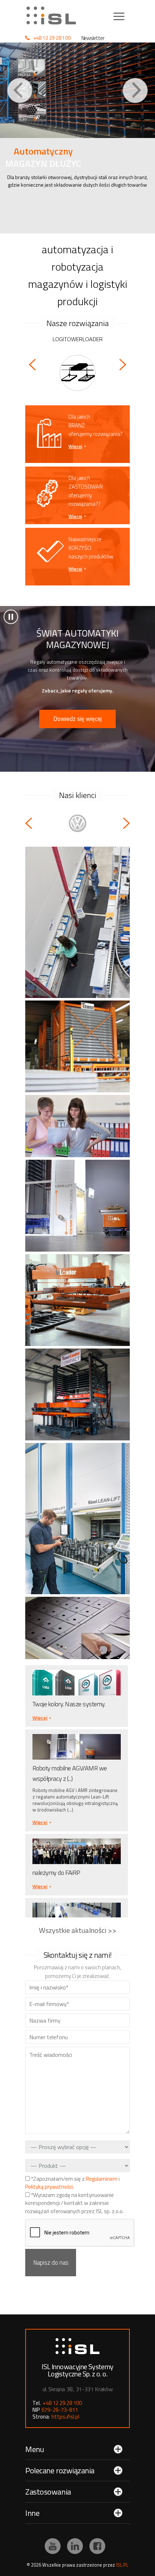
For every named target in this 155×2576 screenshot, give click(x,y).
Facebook (97, 2546)
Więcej (75, 446)
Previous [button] (20, 90)
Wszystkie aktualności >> (78, 1930)
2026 (36, 2565)
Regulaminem (102, 2179)
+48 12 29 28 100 (52, 38)
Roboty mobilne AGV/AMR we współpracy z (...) (70, 1773)
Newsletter (93, 38)
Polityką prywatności (49, 2187)
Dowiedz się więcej (77, 719)
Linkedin (75, 2546)
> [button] (11, 617)
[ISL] (54, 15)
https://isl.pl (65, 2417)
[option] (77, 138)
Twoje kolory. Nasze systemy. (69, 1704)
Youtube (53, 2546)
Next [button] (135, 90)
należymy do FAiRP (56, 1873)
